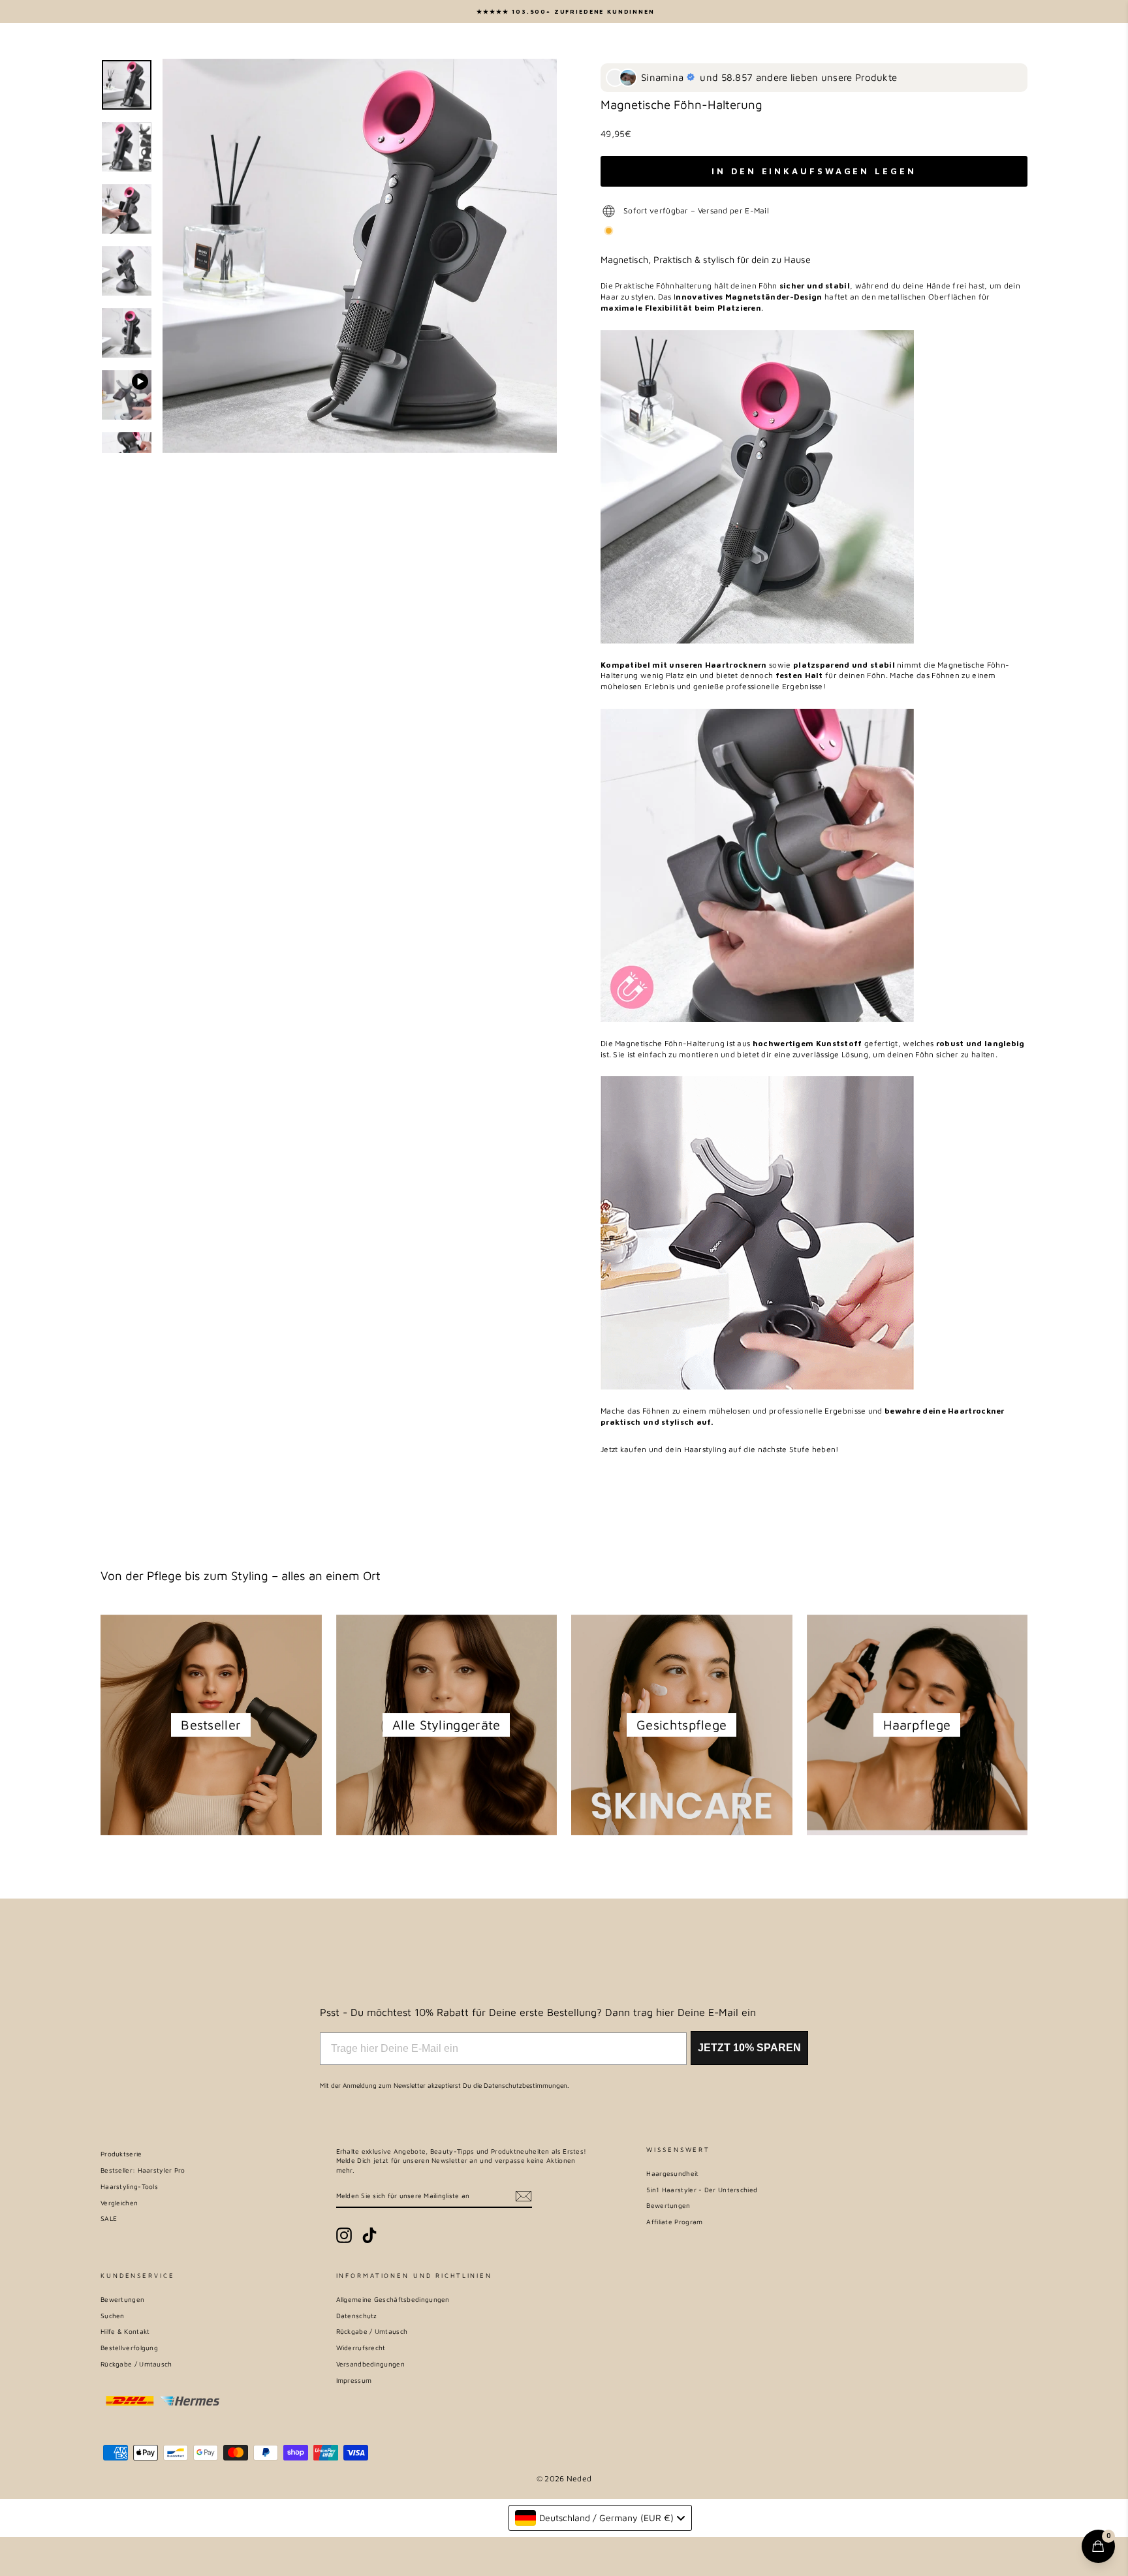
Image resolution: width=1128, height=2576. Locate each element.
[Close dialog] (742, 1106)
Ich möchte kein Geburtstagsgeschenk (564, 1385)
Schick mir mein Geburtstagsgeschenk (564, 1334)
